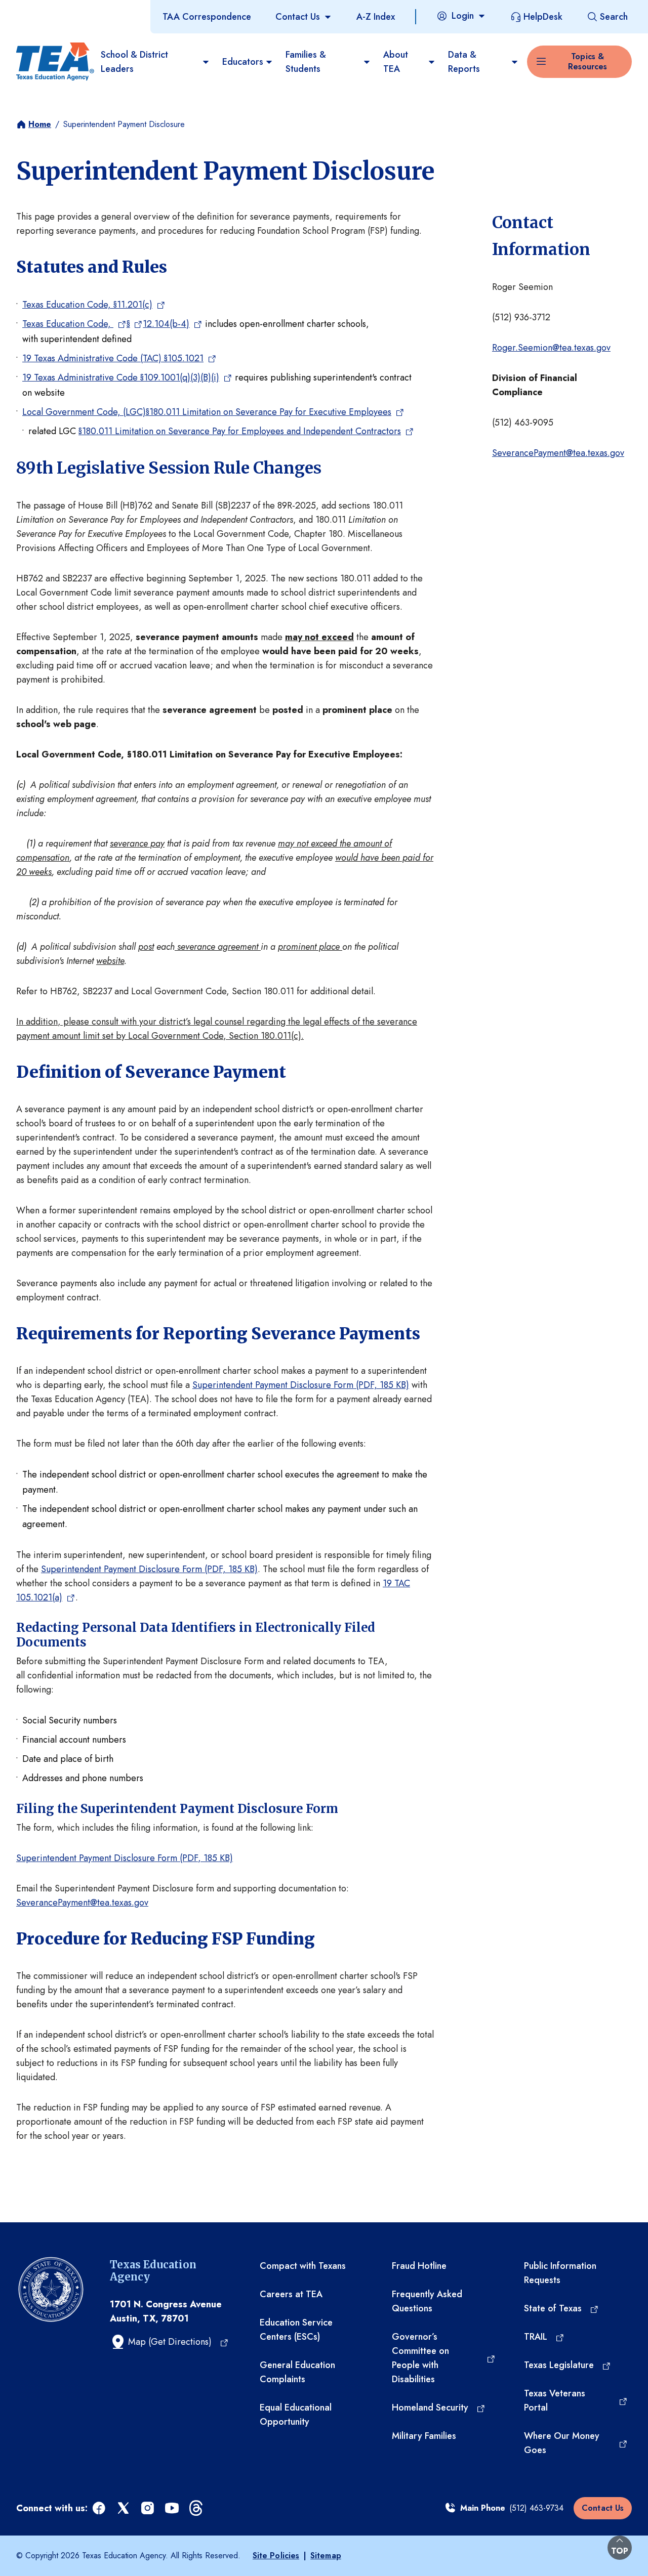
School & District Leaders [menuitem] (134, 62)
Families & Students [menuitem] (306, 62)
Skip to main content (42, 10)
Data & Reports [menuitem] (464, 62)
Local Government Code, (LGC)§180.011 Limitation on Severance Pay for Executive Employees (207, 412)
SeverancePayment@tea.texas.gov (558, 453)
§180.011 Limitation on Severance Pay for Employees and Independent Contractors (240, 431)
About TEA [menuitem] (396, 62)
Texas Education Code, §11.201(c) (87, 305)
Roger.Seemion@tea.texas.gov (551, 348)
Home (40, 124)
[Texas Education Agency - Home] (54, 62)
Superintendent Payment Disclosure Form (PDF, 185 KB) (301, 1385)
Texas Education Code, (68, 324)
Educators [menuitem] (243, 62)
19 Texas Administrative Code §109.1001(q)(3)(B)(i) (121, 377)
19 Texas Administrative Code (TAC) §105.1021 (113, 358)
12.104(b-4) (166, 324)
